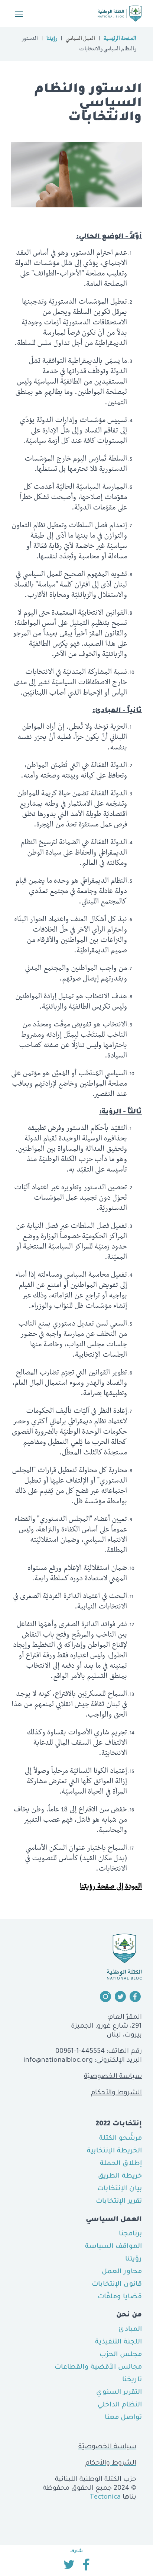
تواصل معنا (123, 2418)
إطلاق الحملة (121, 2164)
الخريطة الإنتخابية (114, 2151)
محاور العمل (122, 2272)
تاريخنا (132, 2380)
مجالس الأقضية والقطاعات (98, 2368)
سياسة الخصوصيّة (113, 2077)
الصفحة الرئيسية (120, 39)
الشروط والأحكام (116, 2093)
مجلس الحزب (121, 2355)
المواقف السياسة (113, 2247)
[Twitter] (69, 2567)
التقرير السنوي (119, 2393)
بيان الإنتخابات (120, 2189)
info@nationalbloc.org (58, 2061)
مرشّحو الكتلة (121, 2139)
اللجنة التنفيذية (118, 2342)
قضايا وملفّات (120, 2297)
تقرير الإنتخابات (119, 2202)
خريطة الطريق (120, 2176)
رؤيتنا (52, 39)
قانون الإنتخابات (117, 2285)
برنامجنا (130, 2234)
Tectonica (105, 2498)
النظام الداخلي (120, 2405)
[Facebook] (86, 2567)
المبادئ (130, 2330)
